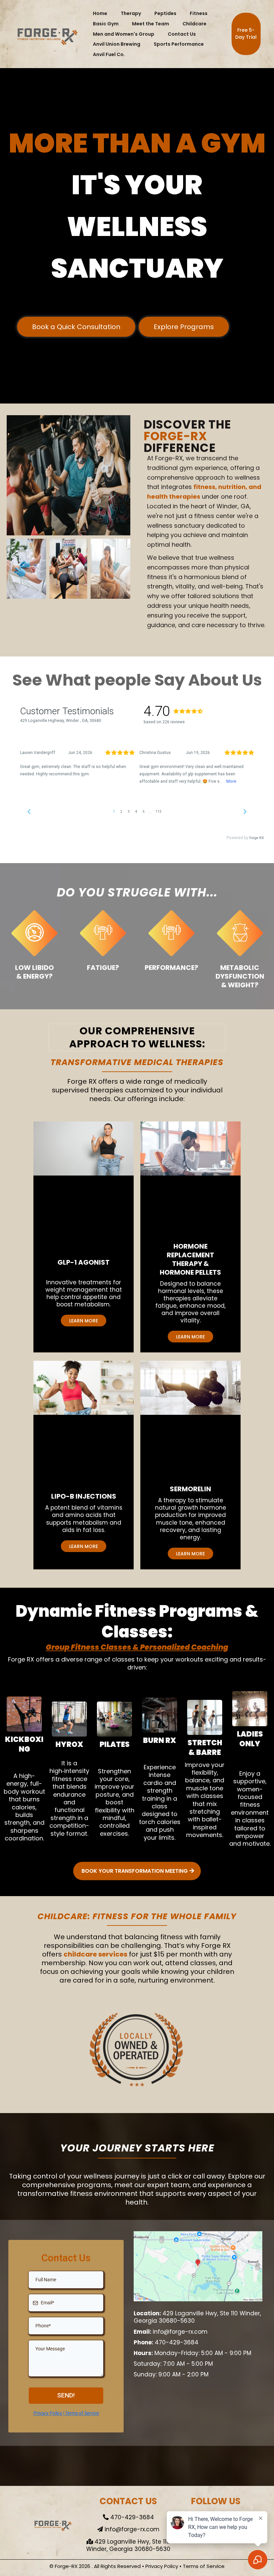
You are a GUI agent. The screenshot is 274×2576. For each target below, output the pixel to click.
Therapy (131, 13)
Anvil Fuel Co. (109, 54)
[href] (198, 2266)
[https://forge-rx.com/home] (47, 34)
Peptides (165, 13)
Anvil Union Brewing (117, 44)
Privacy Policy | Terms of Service (66, 2413)
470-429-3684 (177, 2342)
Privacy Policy (162, 2566)
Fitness (199, 13)
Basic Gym (106, 24)
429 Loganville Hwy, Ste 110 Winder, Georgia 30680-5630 (197, 2317)
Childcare (194, 24)
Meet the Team (151, 24)
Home (100, 13)
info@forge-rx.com (180, 2332)
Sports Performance (179, 44)
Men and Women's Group (124, 34)
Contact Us (182, 34)
